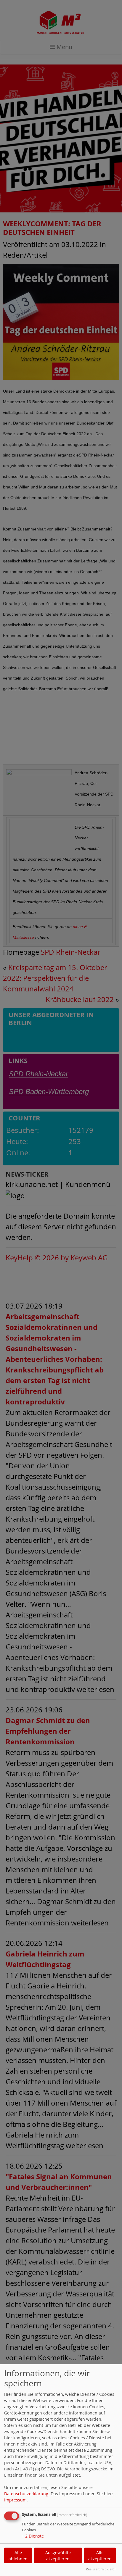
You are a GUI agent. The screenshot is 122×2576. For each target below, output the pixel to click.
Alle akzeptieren (100, 2556)
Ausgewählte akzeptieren (58, 2556)
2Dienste (33, 2536)
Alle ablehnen (18, 2556)
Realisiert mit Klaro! (101, 2569)
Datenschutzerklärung (26, 2494)
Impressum (15, 2500)
